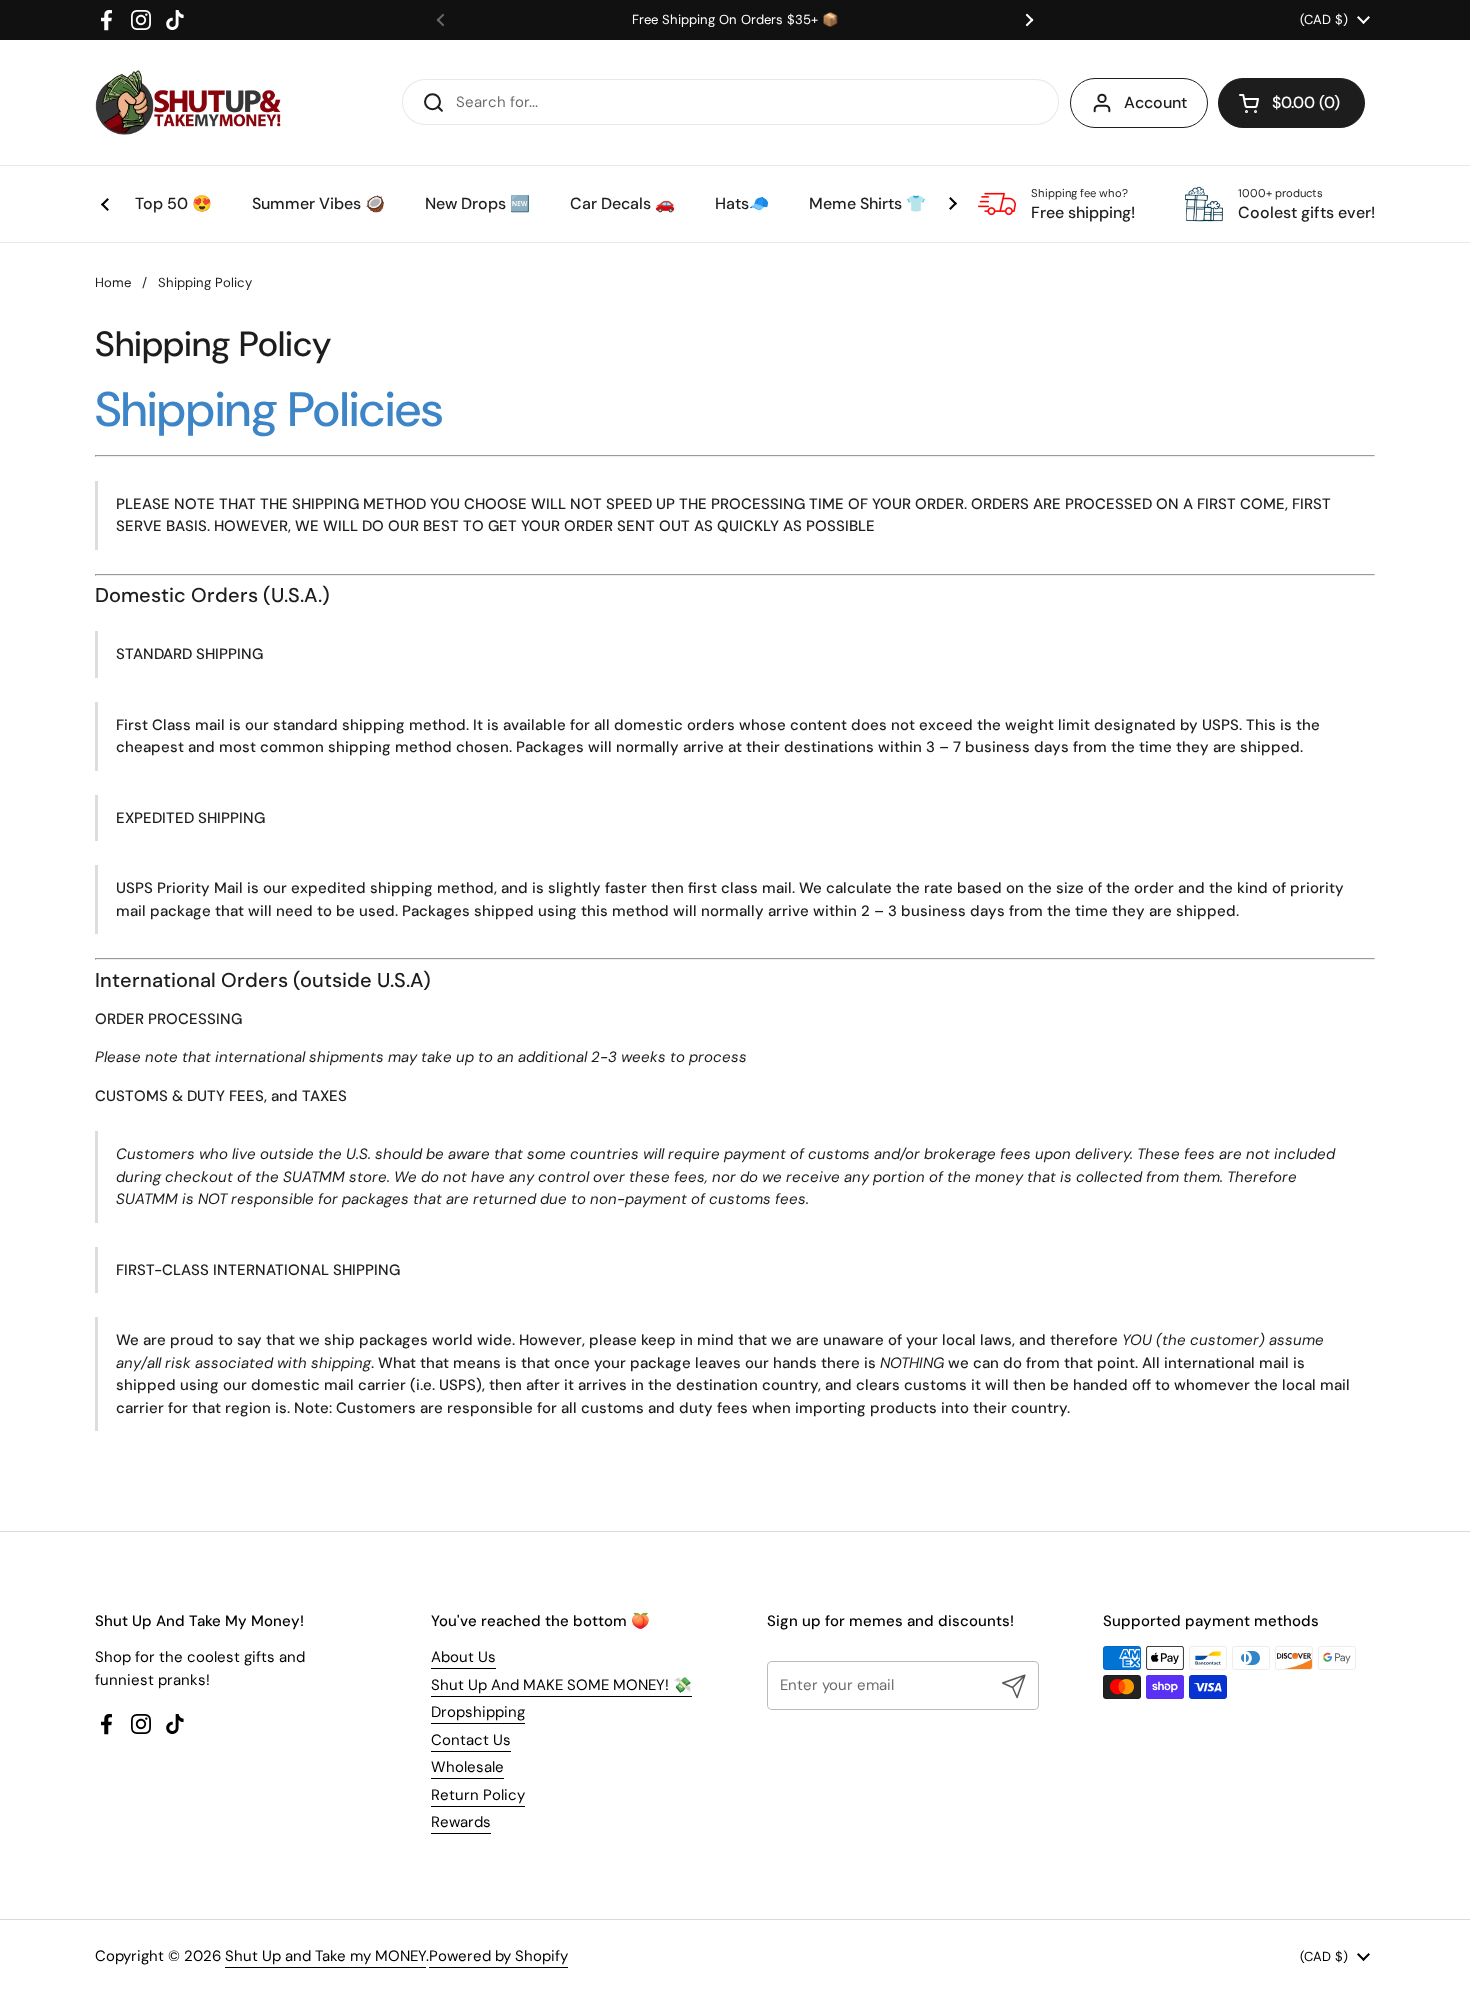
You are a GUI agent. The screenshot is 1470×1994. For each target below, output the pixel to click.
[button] (1291, 103)
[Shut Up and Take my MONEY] (188, 102)
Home (113, 282)
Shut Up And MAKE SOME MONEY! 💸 (561, 1685)
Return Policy (478, 1795)
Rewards (461, 1822)
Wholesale (467, 1767)
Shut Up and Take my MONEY (325, 1956)
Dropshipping (478, 1712)
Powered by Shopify (498, 1956)
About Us (463, 1657)
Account (1155, 102)
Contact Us (471, 1740)
